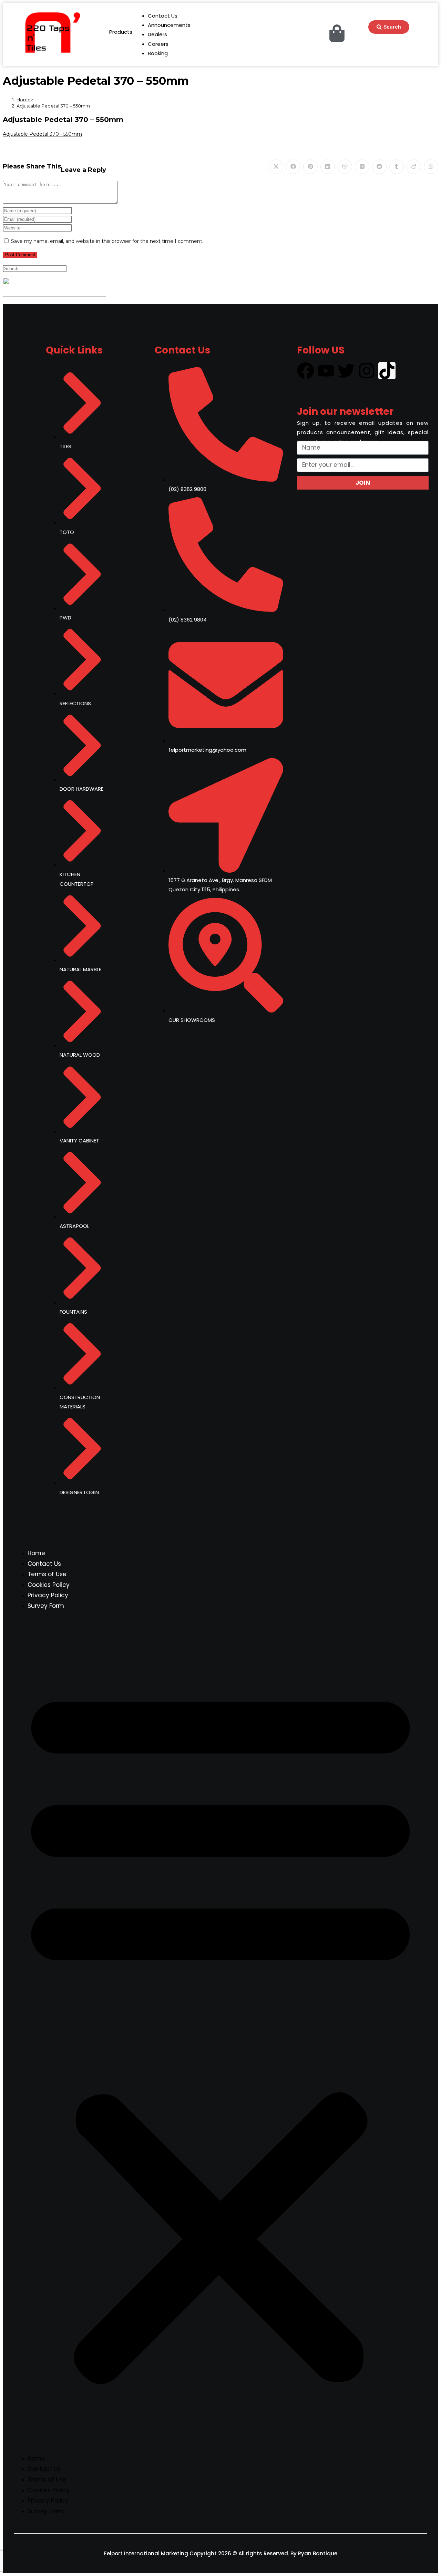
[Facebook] (306, 371)
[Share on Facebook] (293, 167)
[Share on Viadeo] (414, 167)
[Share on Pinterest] (310, 167)
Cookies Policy (49, 1585)
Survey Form (46, 1606)
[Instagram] (367, 371)
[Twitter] (346, 371)
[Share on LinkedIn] (328, 167)
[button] (220, 2032)
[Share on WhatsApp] (431, 167)
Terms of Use (47, 1574)
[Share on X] (276, 167)
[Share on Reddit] (379, 167)
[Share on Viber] (345, 167)
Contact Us (44, 1564)
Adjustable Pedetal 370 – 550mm (53, 106)
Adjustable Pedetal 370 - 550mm (42, 134)
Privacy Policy (48, 1595)
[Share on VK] (362, 167)
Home (36, 1553)
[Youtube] (326, 371)
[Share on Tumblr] (397, 167)
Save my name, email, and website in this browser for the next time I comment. (107, 241)
